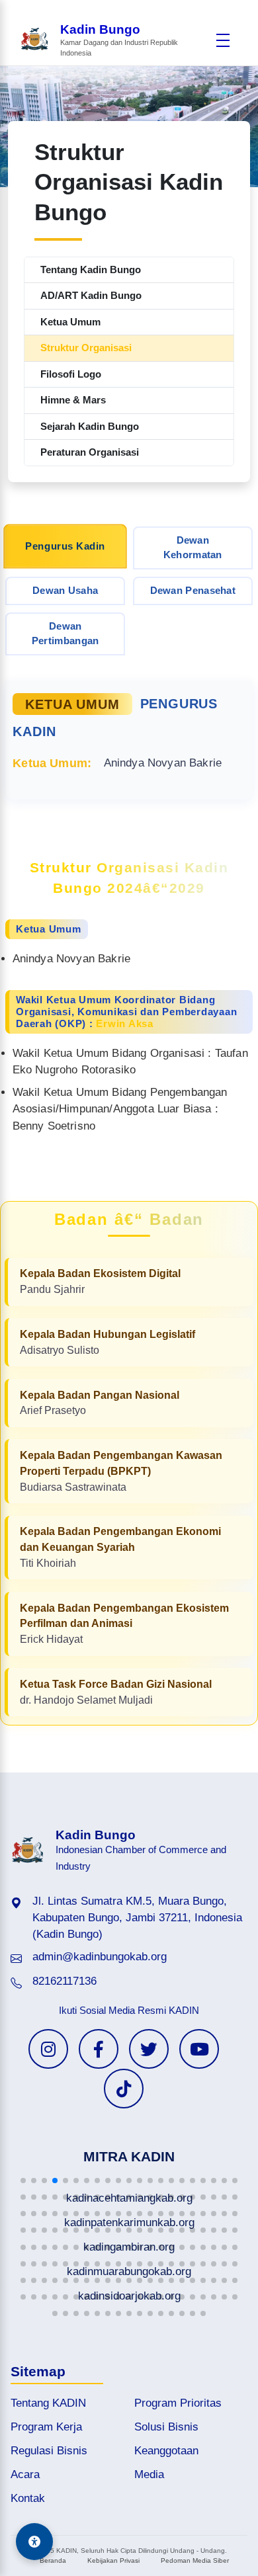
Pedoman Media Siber (195, 2560)
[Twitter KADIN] (149, 2049)
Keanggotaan (166, 2451)
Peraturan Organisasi (90, 452)
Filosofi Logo (71, 374)
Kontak (28, 2498)
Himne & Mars (73, 400)
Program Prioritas (178, 2403)
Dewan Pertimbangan (65, 634)
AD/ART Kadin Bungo (91, 295)
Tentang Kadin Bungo (91, 270)
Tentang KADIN (48, 2403)
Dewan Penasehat (193, 590)
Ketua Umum (70, 322)
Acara (25, 2474)
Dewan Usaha (65, 590)
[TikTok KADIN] (124, 2089)
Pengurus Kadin (65, 546)
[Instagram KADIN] (48, 2049)
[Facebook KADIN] (99, 2049)
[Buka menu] (223, 40)
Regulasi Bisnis (49, 2451)
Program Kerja (46, 2427)
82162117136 (64, 1981)
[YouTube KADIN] (199, 2049)
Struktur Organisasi (86, 348)
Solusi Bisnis (166, 2427)
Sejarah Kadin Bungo (90, 426)
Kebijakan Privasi (113, 2560)
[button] (23, 2181)
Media (149, 2474)
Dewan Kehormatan (193, 548)
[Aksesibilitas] (34, 2542)
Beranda (53, 2560)
